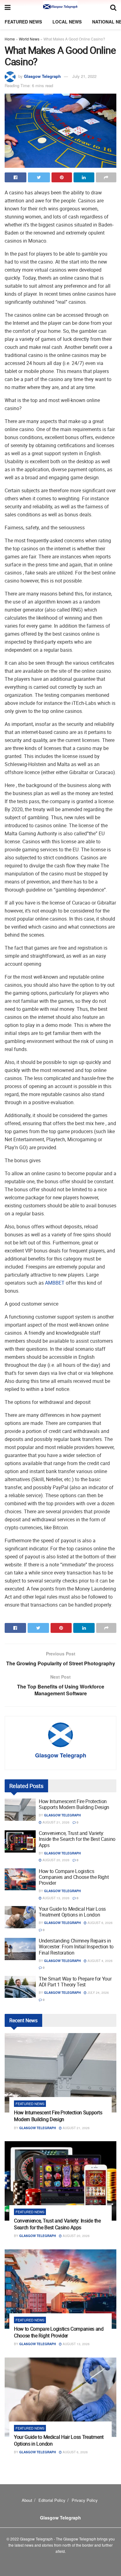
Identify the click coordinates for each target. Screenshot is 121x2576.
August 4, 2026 (100, 1961)
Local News (67, 22)
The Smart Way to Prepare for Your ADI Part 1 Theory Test (75, 1982)
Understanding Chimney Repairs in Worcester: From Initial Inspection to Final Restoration (76, 1947)
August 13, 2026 (56, 1898)
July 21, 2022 (84, 76)
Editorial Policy (52, 2500)
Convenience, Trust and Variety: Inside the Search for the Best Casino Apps (77, 1839)
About (27, 2500)
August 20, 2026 (56, 1860)
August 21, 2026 (56, 1822)
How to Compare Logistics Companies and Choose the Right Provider (74, 1877)
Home (10, 39)
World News (29, 39)
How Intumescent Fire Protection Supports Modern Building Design (74, 1804)
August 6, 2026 (100, 1923)
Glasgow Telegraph (42, 76)
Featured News (23, 22)
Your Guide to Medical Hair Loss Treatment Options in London (72, 1912)
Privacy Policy (85, 2500)
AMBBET (55, 1283)
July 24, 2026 (98, 1993)
